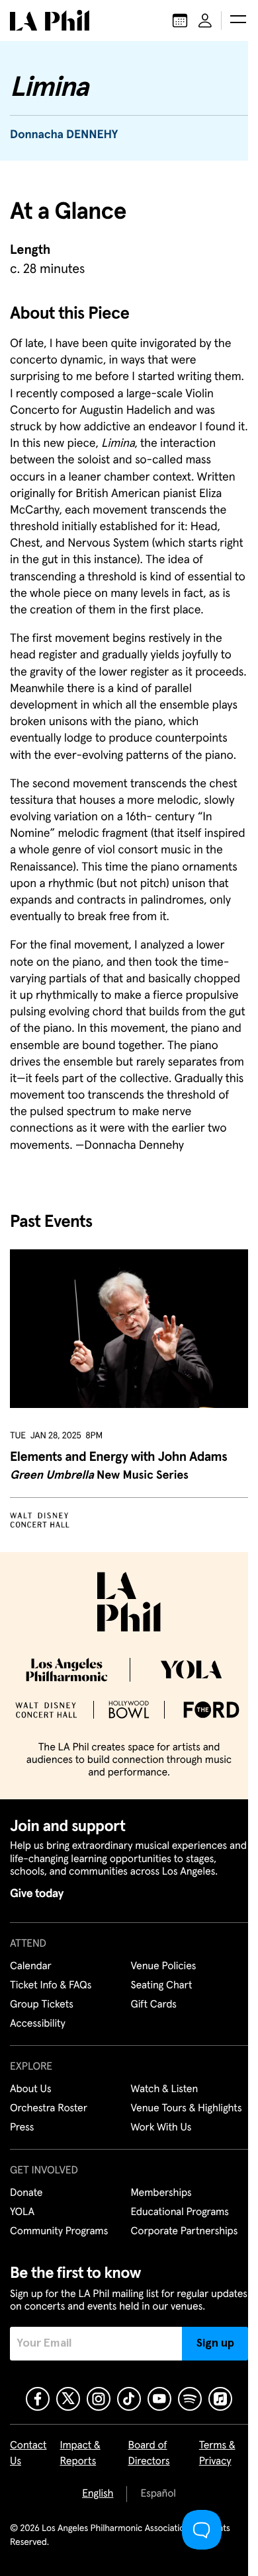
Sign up (215, 2343)
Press (22, 2128)
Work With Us (161, 2128)
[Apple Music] (220, 2399)
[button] (238, 20)
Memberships (161, 2193)
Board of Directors (149, 2454)
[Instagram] (99, 2399)
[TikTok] (129, 2399)
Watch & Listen (165, 2089)
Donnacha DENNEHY (64, 135)
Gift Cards (154, 2005)
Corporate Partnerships (185, 2232)
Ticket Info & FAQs (51, 1986)
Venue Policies (164, 1967)
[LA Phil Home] (50, 20)
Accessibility (38, 2024)
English (98, 2494)
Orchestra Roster (49, 2109)
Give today (37, 1894)
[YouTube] (159, 2399)
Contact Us (28, 2454)
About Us (31, 2089)
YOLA (22, 2212)
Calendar (31, 1967)
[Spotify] (190, 2399)
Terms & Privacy (217, 2454)
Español (158, 2494)
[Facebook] (38, 2399)
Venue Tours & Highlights (187, 2109)
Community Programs (59, 2232)
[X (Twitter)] (68, 2399)
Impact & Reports (80, 2454)
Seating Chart (162, 1986)
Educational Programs (180, 2212)
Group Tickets (42, 2005)
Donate (26, 2193)
